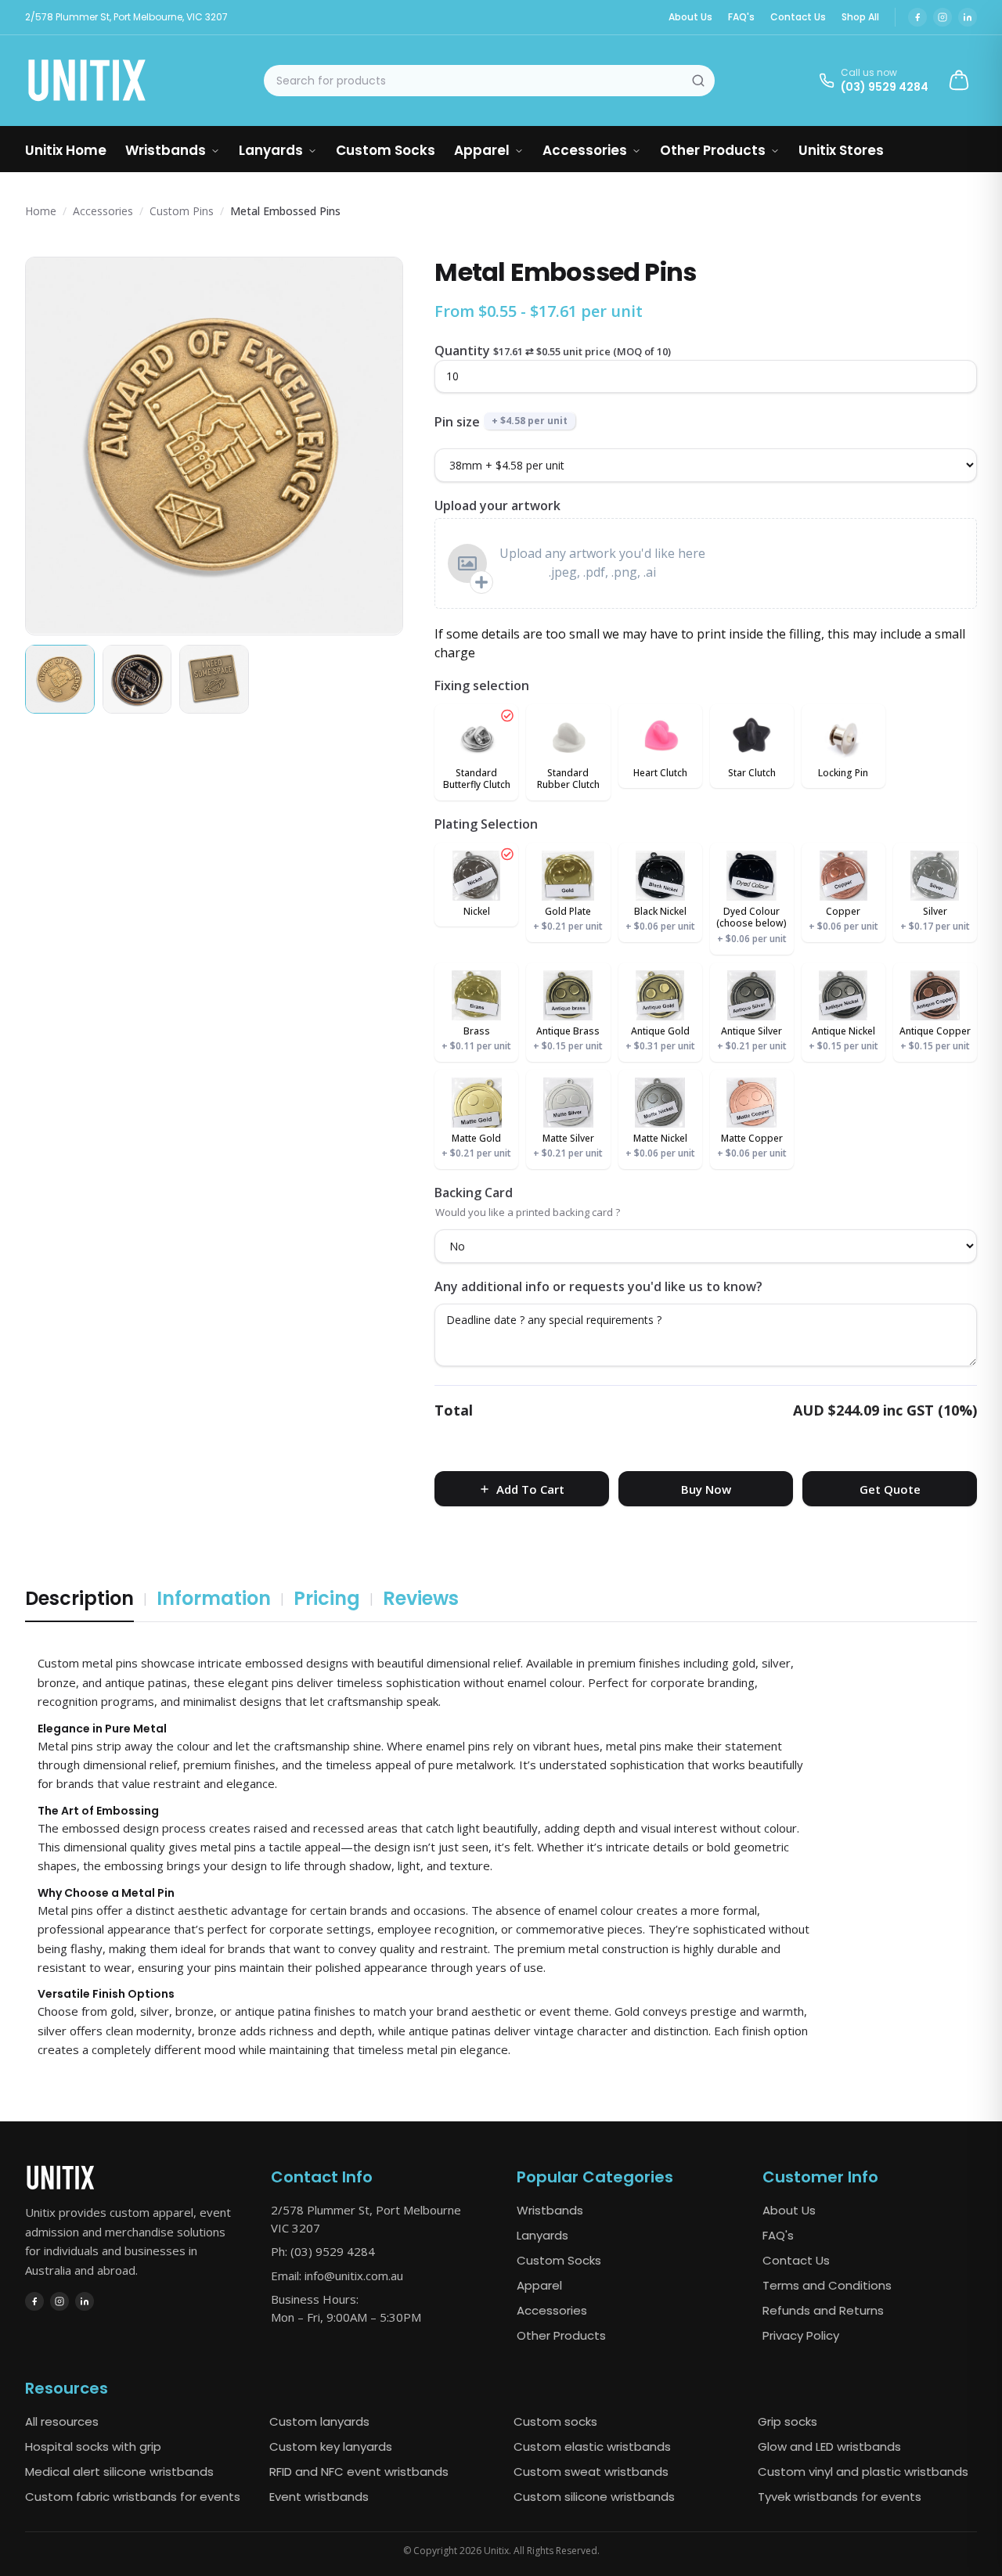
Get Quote (890, 1489)
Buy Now (706, 1489)
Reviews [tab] (421, 1598)
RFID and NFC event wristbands (359, 2472)
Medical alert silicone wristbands (119, 2472)
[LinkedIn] (968, 17)
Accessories (585, 150)
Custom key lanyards (331, 2446)
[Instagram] (943, 17)
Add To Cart (530, 1489)
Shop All (860, 17)
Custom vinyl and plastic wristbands (863, 2472)
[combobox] (489, 81)
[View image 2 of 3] (137, 679)
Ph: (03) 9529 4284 (323, 2251)
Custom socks (555, 2421)
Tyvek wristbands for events (840, 2497)
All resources (62, 2421)
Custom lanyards (319, 2421)
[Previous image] (51, 446)
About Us (690, 17)
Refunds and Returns (823, 2310)
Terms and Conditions (827, 2285)
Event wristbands (319, 2497)
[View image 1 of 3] (60, 679)
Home (41, 211)
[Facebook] (917, 17)
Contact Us (798, 17)
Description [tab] (79, 1598)
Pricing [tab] (327, 1598)
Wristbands (166, 150)
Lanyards (271, 150)
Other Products (713, 150)
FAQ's (741, 17)
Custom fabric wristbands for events (133, 2497)
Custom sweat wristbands (591, 2472)
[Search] (698, 81)
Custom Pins (182, 211)
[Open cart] (959, 81)
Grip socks (788, 2421)
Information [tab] (214, 1598)
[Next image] (377, 446)
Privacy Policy (801, 2335)
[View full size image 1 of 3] (214, 446)
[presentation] (706, 563)
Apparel (482, 150)
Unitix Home (66, 150)
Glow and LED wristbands (829, 2446)
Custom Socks (386, 150)
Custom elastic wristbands (592, 2446)
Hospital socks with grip (93, 2446)
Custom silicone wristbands (594, 2497)
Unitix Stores (841, 150)
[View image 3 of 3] (214, 679)
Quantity (462, 351)
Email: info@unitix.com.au (337, 2276)
